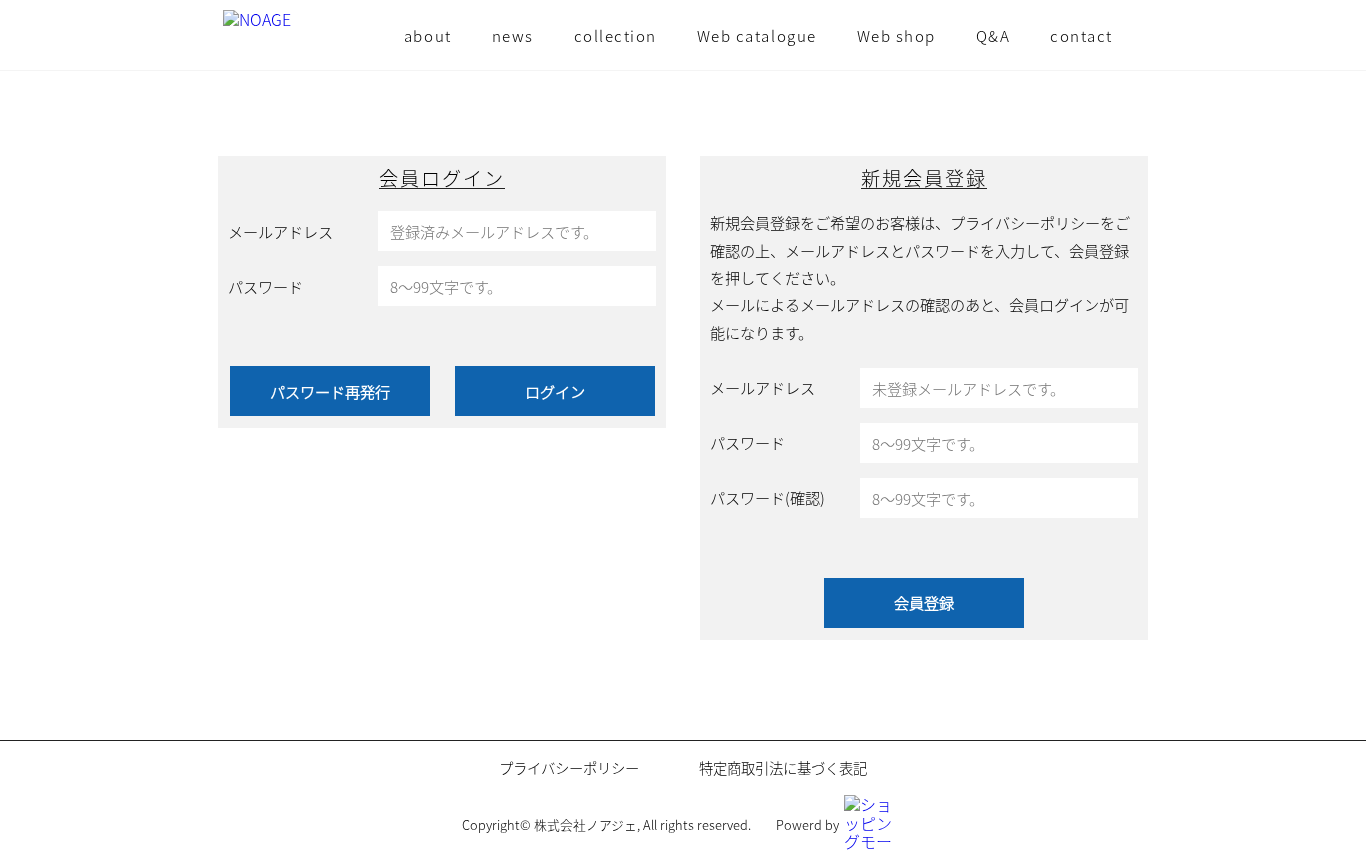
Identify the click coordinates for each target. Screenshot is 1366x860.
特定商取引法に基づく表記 (783, 768)
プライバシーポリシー (569, 768)
